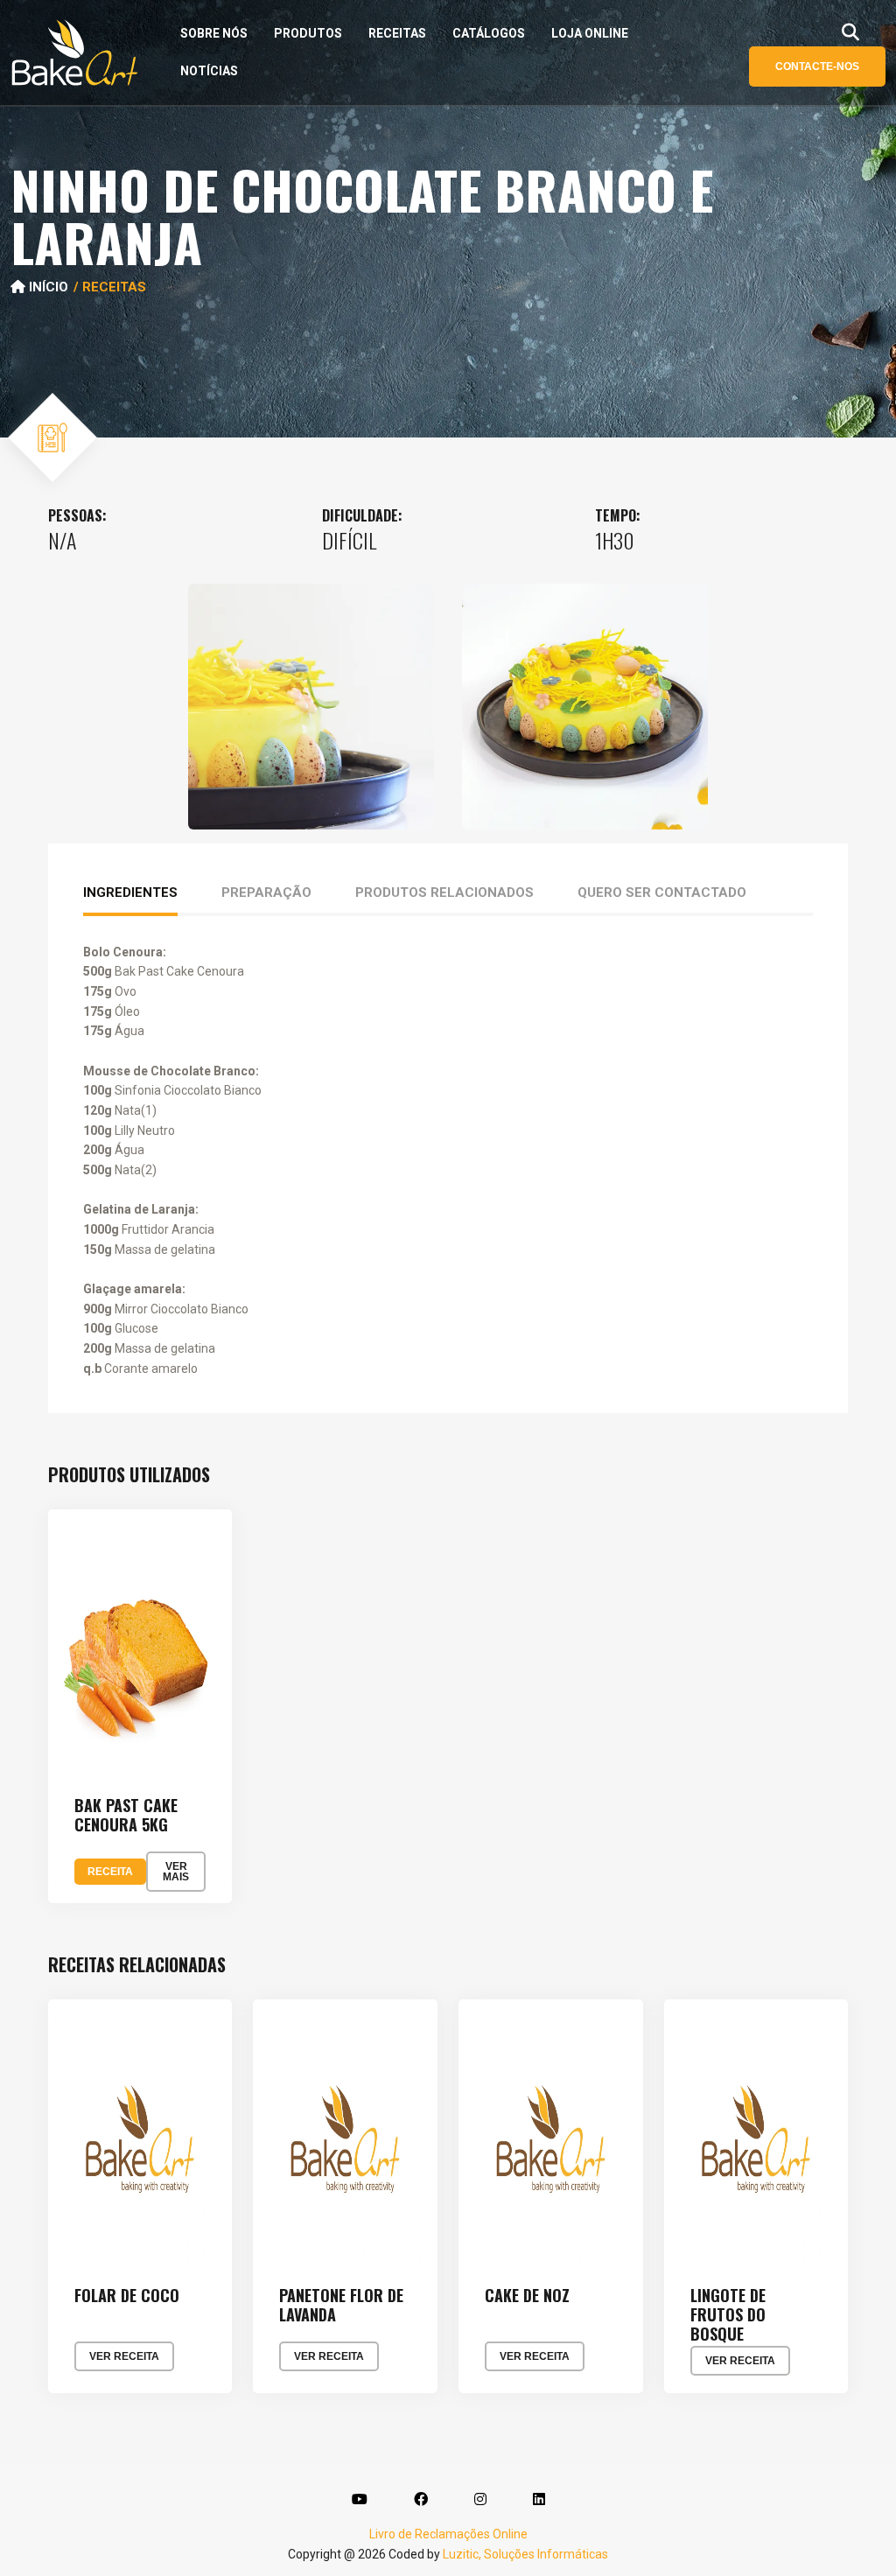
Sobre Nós (214, 33)
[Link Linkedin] (539, 2500)
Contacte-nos (817, 66)
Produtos (308, 33)
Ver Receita (124, 2356)
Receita (110, 1872)
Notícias (209, 71)
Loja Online (590, 33)
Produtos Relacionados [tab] (444, 892)
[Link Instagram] (480, 2500)
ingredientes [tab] (130, 892)
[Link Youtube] (360, 2500)
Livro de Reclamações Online (448, 2534)
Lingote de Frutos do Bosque (728, 2315)
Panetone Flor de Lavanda (341, 2305)
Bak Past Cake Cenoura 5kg (126, 1815)
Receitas (397, 33)
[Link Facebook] (421, 2500)
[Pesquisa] (850, 32)
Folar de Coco (127, 2296)
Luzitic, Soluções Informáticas (525, 2554)
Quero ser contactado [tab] (662, 892)
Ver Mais (176, 1872)
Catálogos (489, 33)
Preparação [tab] (266, 892)
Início (47, 287)
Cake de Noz (527, 2296)
